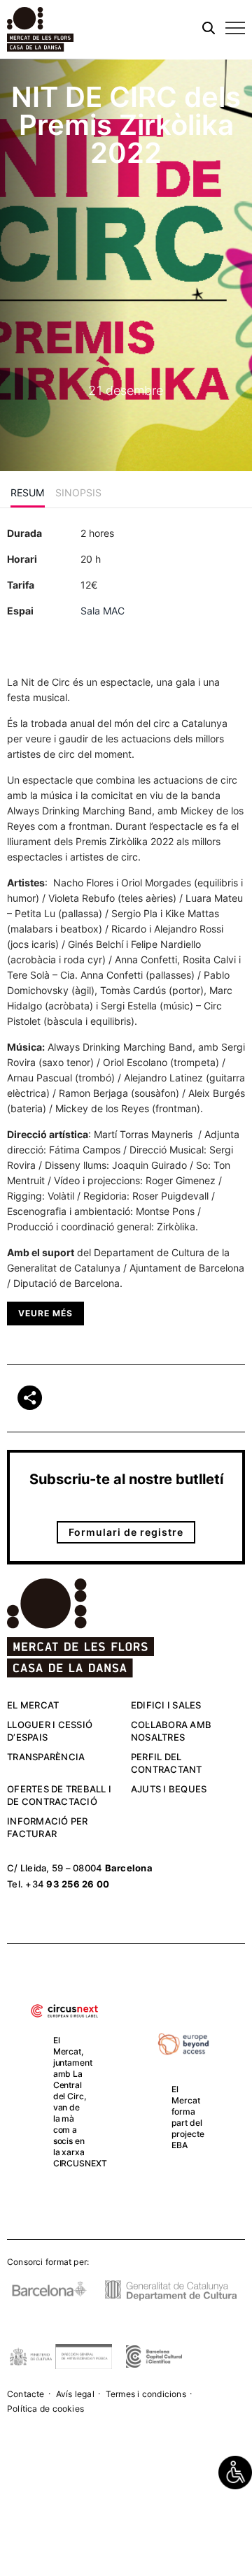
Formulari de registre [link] (126, 1532)
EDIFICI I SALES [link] (166, 1705)
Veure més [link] (45, 1313)
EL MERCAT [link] (33, 1705)
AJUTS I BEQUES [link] (169, 1789)
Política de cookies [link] (45, 2409)
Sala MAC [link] (103, 611)
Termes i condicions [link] (146, 2394)
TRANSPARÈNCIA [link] (46, 1757)
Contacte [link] (26, 2394)
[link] (235, 2473)
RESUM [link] (28, 492)
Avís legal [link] (75, 2394)
